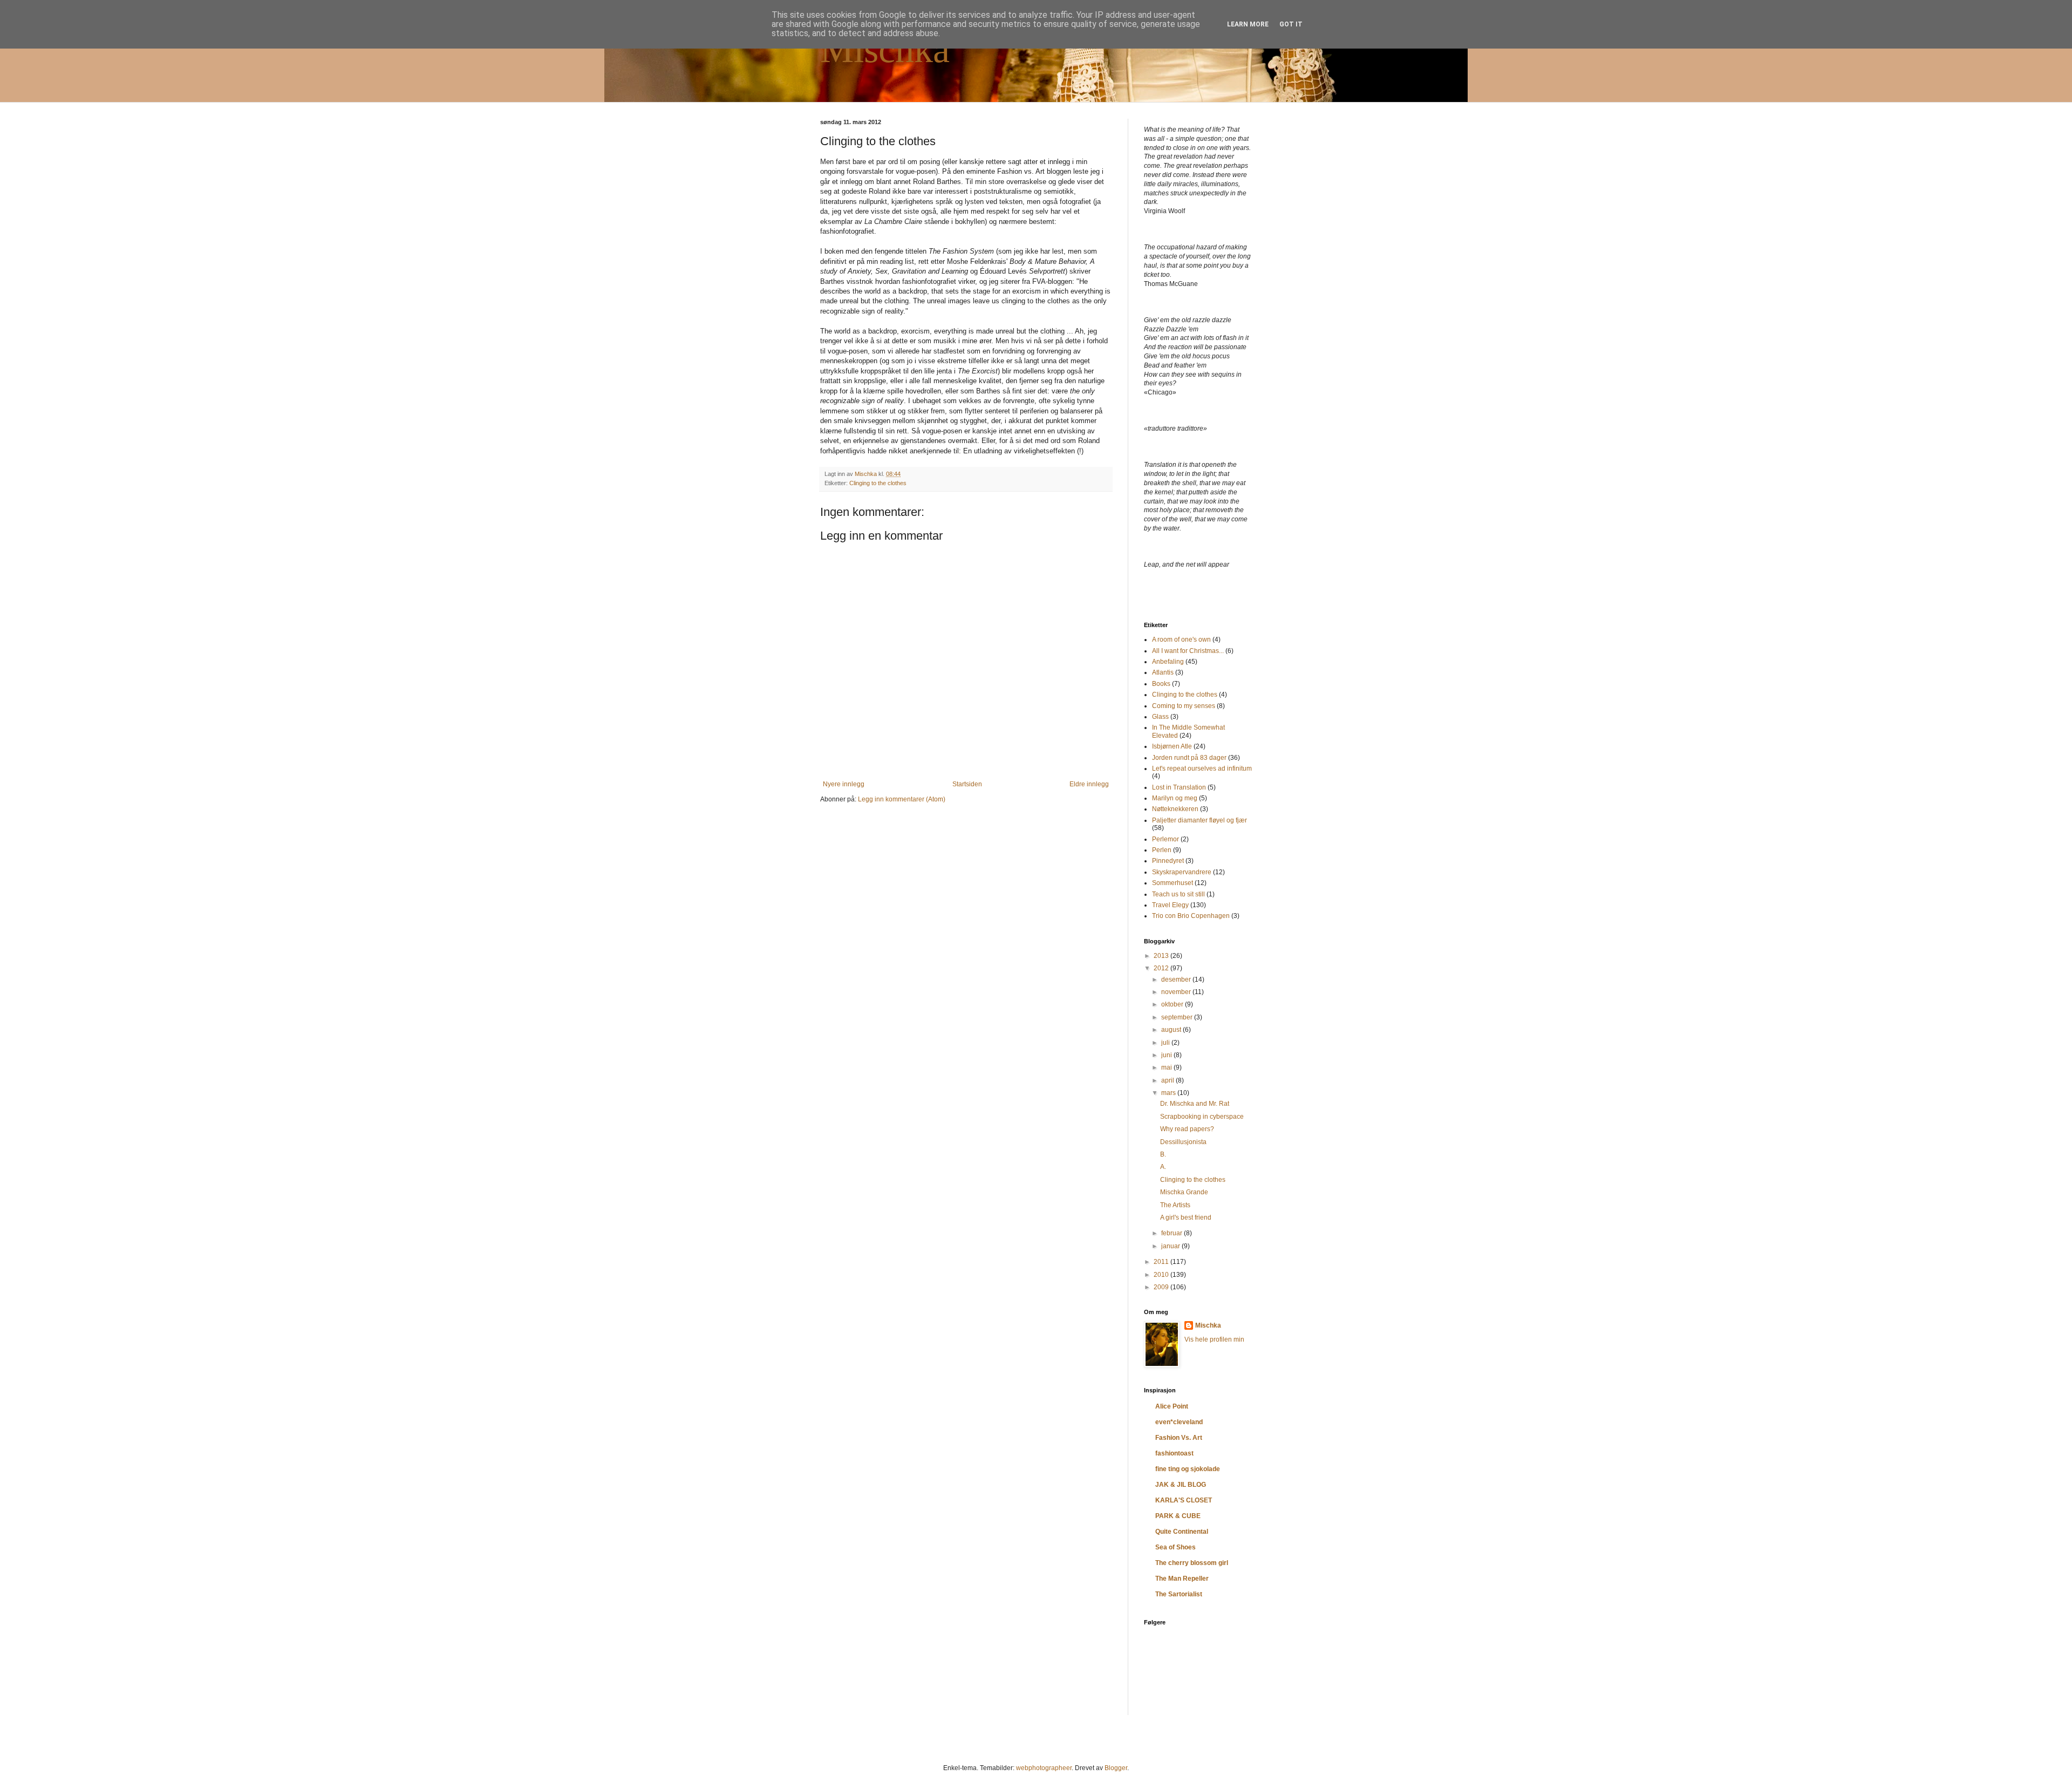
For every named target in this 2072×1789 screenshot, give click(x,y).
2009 (1162, 1287)
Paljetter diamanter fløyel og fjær (1199, 820)
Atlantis (1163, 672)
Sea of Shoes (1175, 1547)
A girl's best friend (1186, 1217)
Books (1161, 684)
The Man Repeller (1182, 1579)
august (1172, 1030)
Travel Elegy (1170, 905)
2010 (1162, 1275)
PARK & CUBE (1178, 1516)
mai (1167, 1067)
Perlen (1162, 850)
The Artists (1175, 1205)
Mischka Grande (1184, 1192)
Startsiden (967, 784)
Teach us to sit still (1178, 894)
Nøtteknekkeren (1175, 809)
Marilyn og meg (1175, 798)
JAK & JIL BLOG (1181, 1485)
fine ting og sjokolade (1188, 1469)
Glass (1160, 717)
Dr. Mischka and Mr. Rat (1195, 1104)
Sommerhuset (1173, 883)
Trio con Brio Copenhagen (1191, 916)
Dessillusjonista (1183, 1142)
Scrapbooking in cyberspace (1202, 1117)
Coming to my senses (1184, 706)
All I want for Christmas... (1188, 651)
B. (1163, 1154)
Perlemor (1165, 839)
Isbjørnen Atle (1172, 746)
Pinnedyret (1168, 861)
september (1178, 1017)
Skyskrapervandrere (1182, 872)
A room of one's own (1181, 640)
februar (1173, 1233)
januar (1171, 1246)
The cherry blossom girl (1192, 1563)
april (1168, 1080)
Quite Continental (1182, 1532)
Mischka (885, 49)
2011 (1162, 1262)
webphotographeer (1044, 1768)
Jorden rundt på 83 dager (1189, 758)
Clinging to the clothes (878, 483)
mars (1169, 1093)
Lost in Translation (1179, 787)
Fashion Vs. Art (1179, 1438)
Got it (1291, 24)
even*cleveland (1179, 1422)
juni (1167, 1055)
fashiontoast (1174, 1453)
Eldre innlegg (1089, 784)
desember (1177, 979)
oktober (1173, 1004)
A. (1163, 1167)
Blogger (1116, 1768)
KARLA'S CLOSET (1184, 1500)
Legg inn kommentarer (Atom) (902, 799)
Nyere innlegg (844, 784)
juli (1166, 1043)
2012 (1162, 968)
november (1177, 992)
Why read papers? (1187, 1129)
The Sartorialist (1179, 1594)
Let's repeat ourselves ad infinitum (1202, 768)
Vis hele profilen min (1214, 1339)
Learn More (1248, 24)
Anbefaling (1168, 662)
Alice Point (1172, 1406)
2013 (1162, 956)
